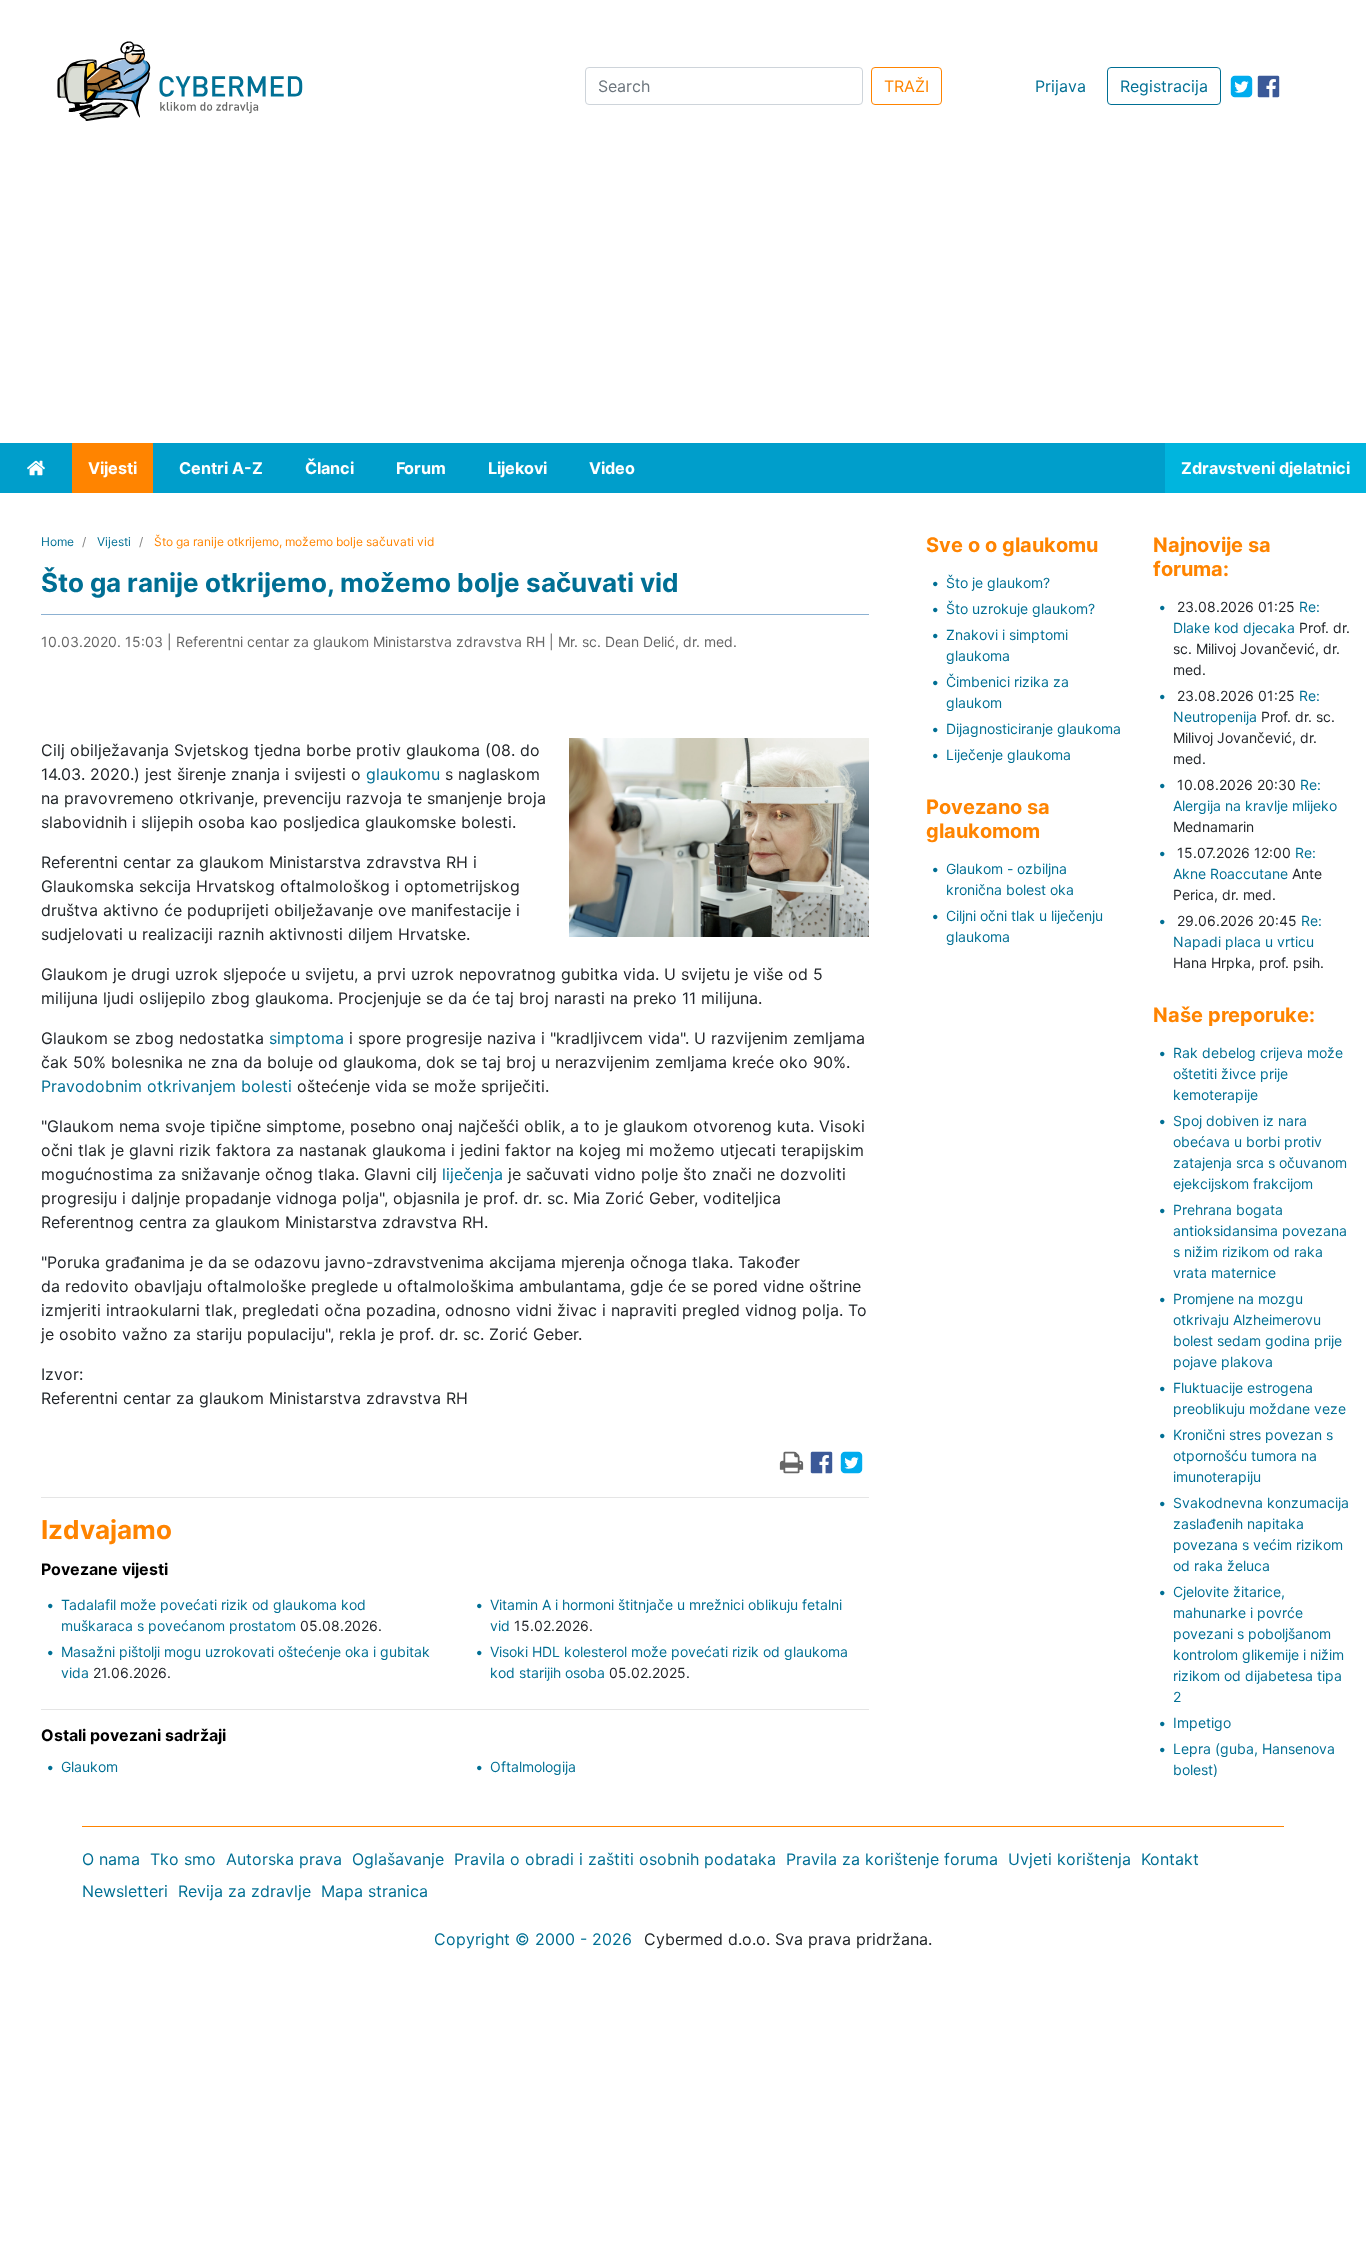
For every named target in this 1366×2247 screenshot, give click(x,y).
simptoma (306, 1038)
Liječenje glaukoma (1008, 754)
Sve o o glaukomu (1012, 545)
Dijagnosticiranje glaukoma (1033, 728)
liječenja (472, 1174)
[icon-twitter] (1241, 86)
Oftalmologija (533, 1766)
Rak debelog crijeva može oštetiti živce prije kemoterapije (1258, 1073)
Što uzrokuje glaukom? (1020, 608)
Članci (329, 468)
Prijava (1060, 86)
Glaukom (89, 1766)
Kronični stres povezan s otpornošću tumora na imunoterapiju (1253, 1455)
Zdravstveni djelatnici (1265, 468)
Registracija (1164, 86)
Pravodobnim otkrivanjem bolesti (166, 1086)
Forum (421, 468)
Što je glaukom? (998, 582)
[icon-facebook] (1268, 86)
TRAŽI (906, 86)
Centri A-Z (221, 468)
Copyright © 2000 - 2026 (533, 1939)
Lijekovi (517, 468)
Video (612, 468)
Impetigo (1202, 1722)
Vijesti (112, 468)
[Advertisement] (683, 293)
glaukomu (403, 774)
